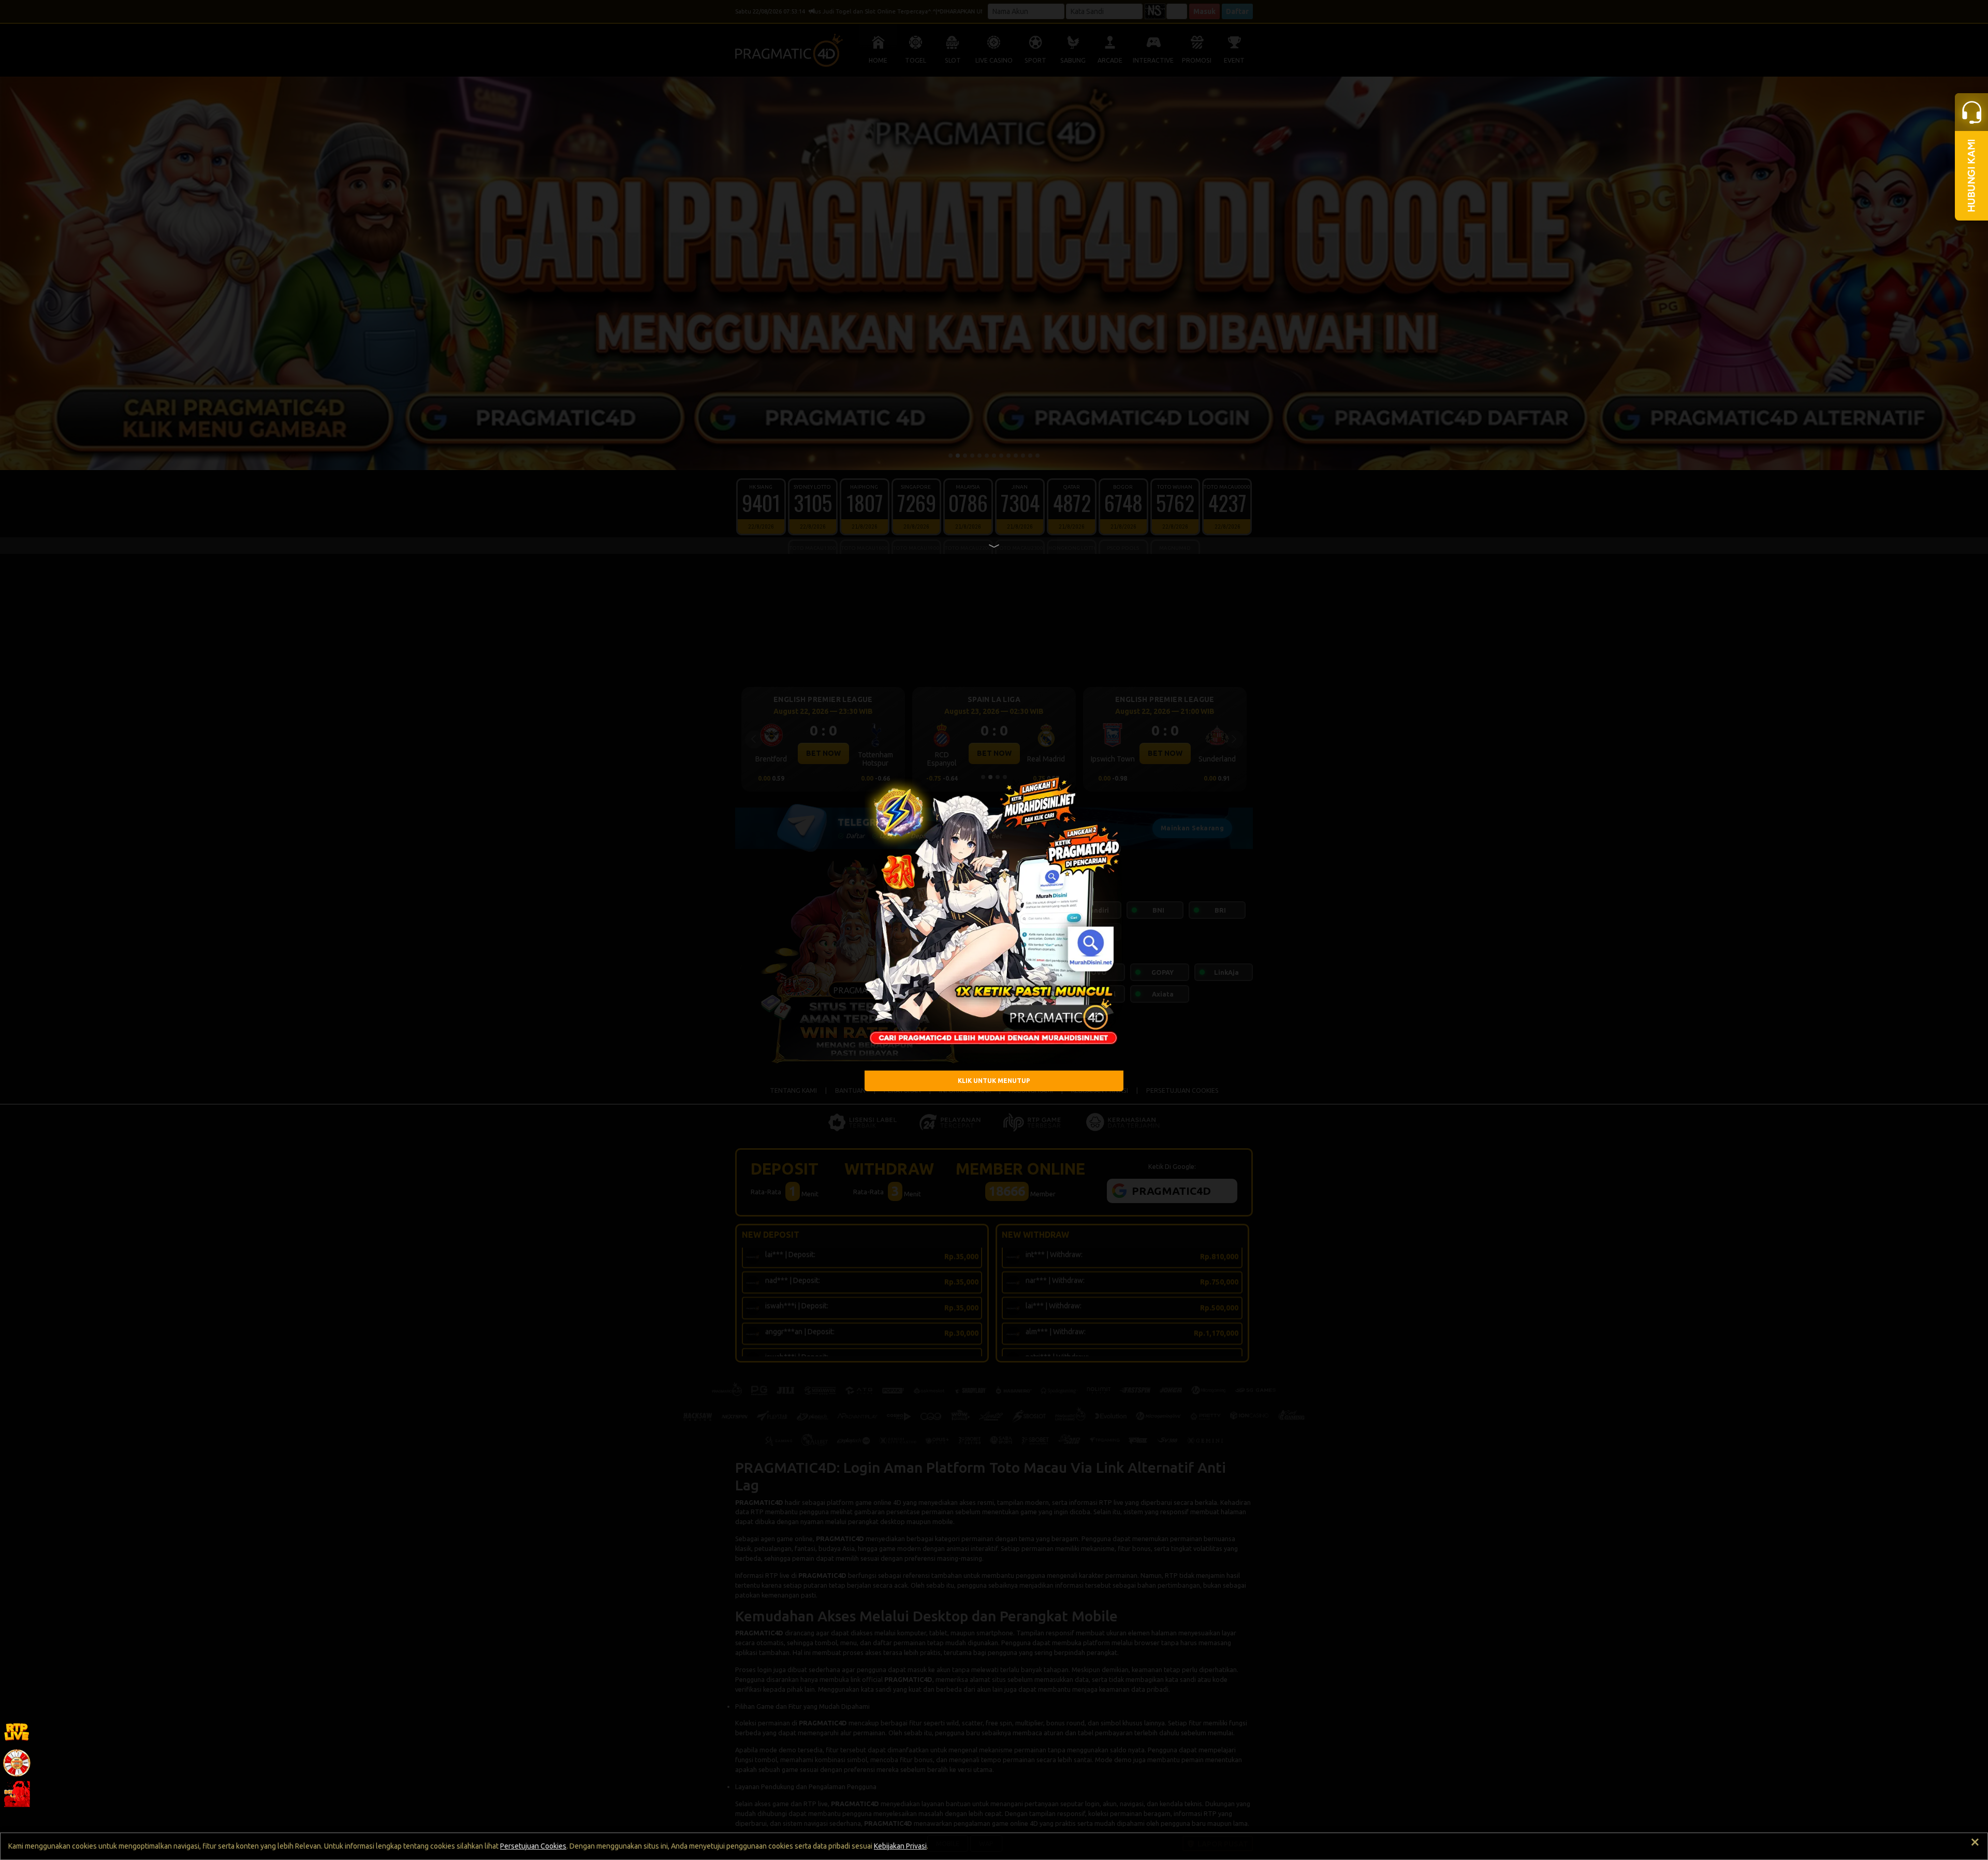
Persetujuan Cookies (533, 1846)
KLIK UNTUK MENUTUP (994, 1081)
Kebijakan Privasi (900, 1846)
